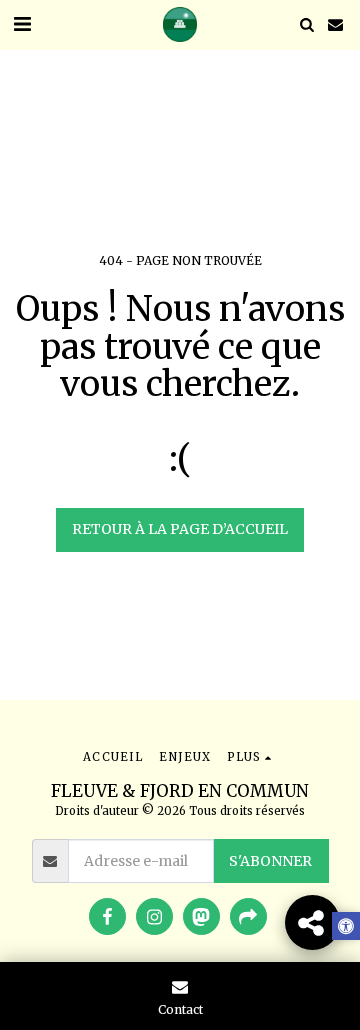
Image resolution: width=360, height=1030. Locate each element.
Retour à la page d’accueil (180, 529)
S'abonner (270, 861)
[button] (22, 23)
